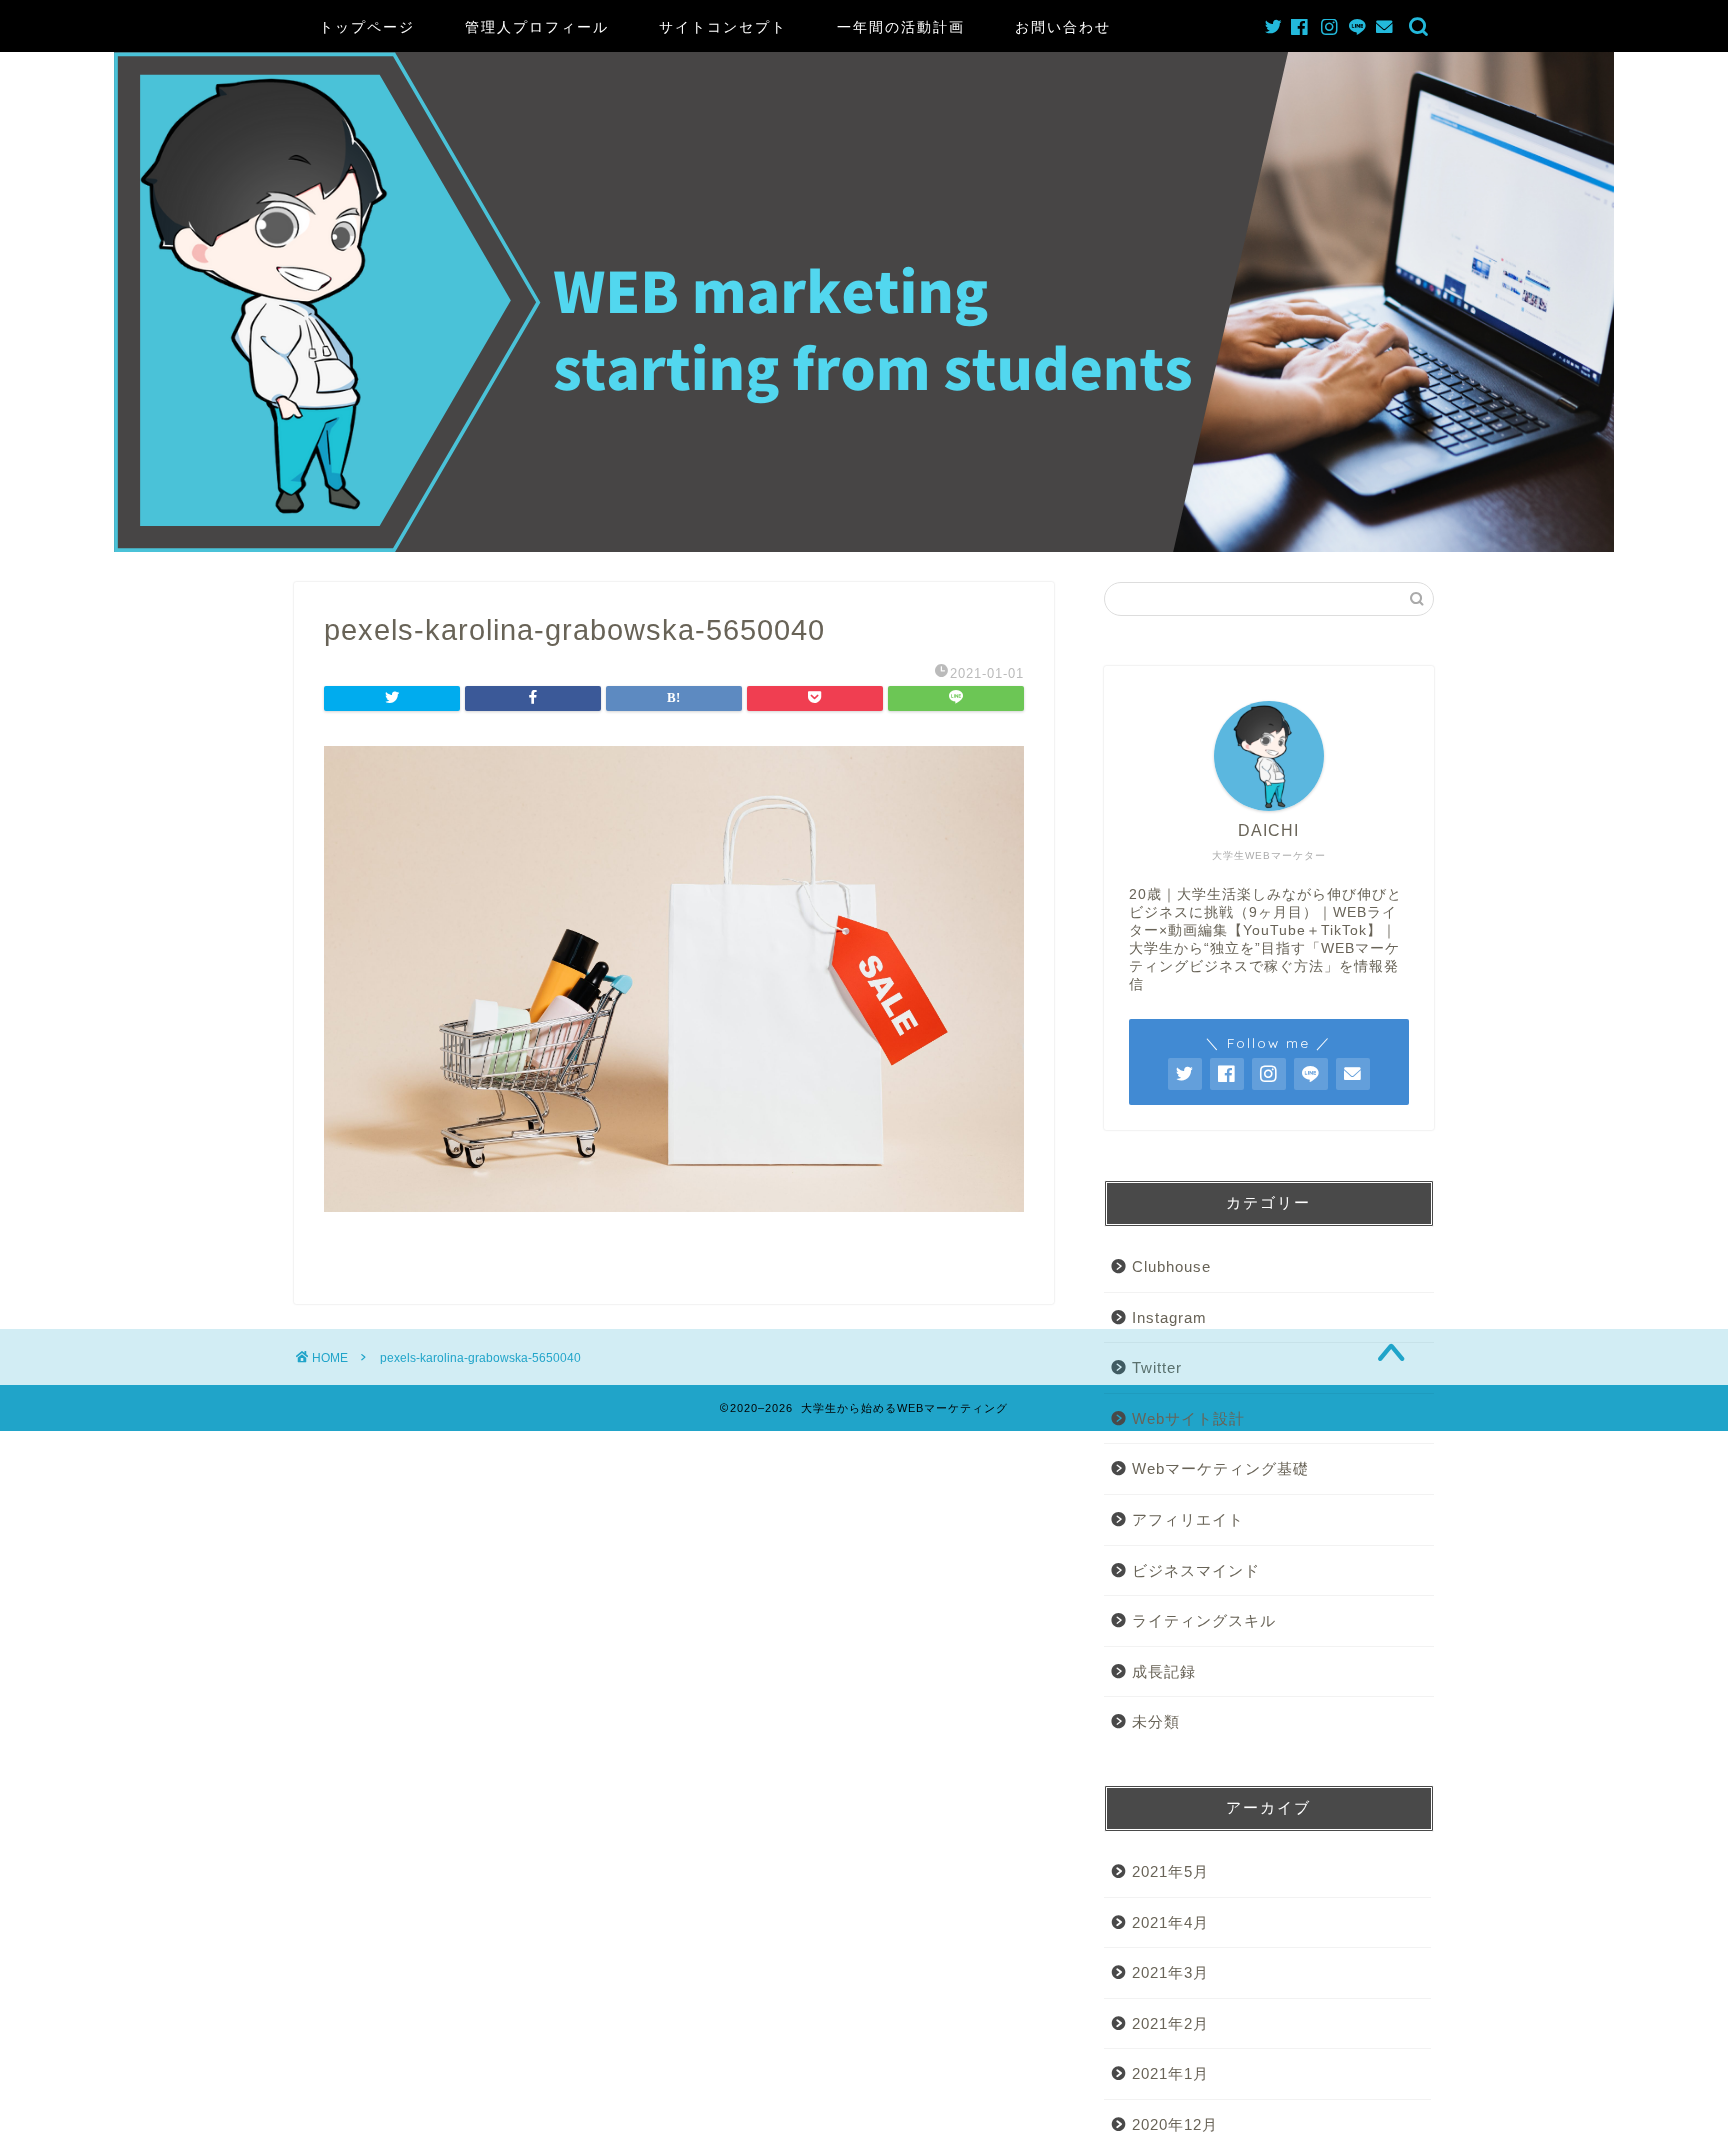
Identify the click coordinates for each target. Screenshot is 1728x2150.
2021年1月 (1170, 2073)
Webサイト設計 (1188, 1418)
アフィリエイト (1188, 1519)
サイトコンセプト (723, 27)
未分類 (1156, 1721)
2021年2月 (1170, 2023)
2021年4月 (1170, 1922)
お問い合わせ (1063, 27)
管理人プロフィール (537, 27)
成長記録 (1164, 1671)
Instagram (1169, 1317)
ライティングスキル (1204, 1620)
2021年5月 (1170, 1871)
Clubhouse (1171, 1266)
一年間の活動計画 (901, 27)
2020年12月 (1175, 2124)
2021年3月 (1170, 1972)
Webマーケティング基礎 (1220, 1468)
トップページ (367, 27)
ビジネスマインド (1196, 1570)
